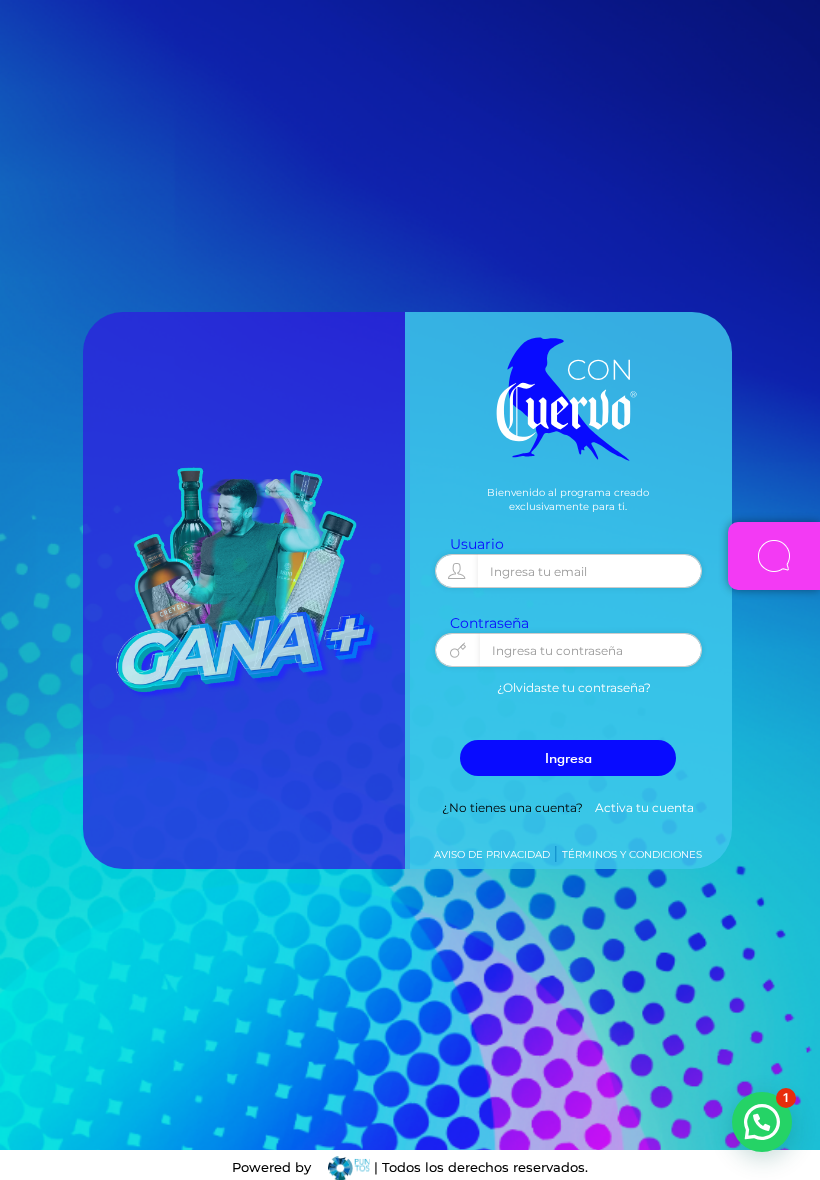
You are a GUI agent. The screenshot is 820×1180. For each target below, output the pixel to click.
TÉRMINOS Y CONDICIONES (632, 854)
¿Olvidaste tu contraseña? (574, 687)
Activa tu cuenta (644, 807)
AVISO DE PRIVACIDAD (492, 854)
